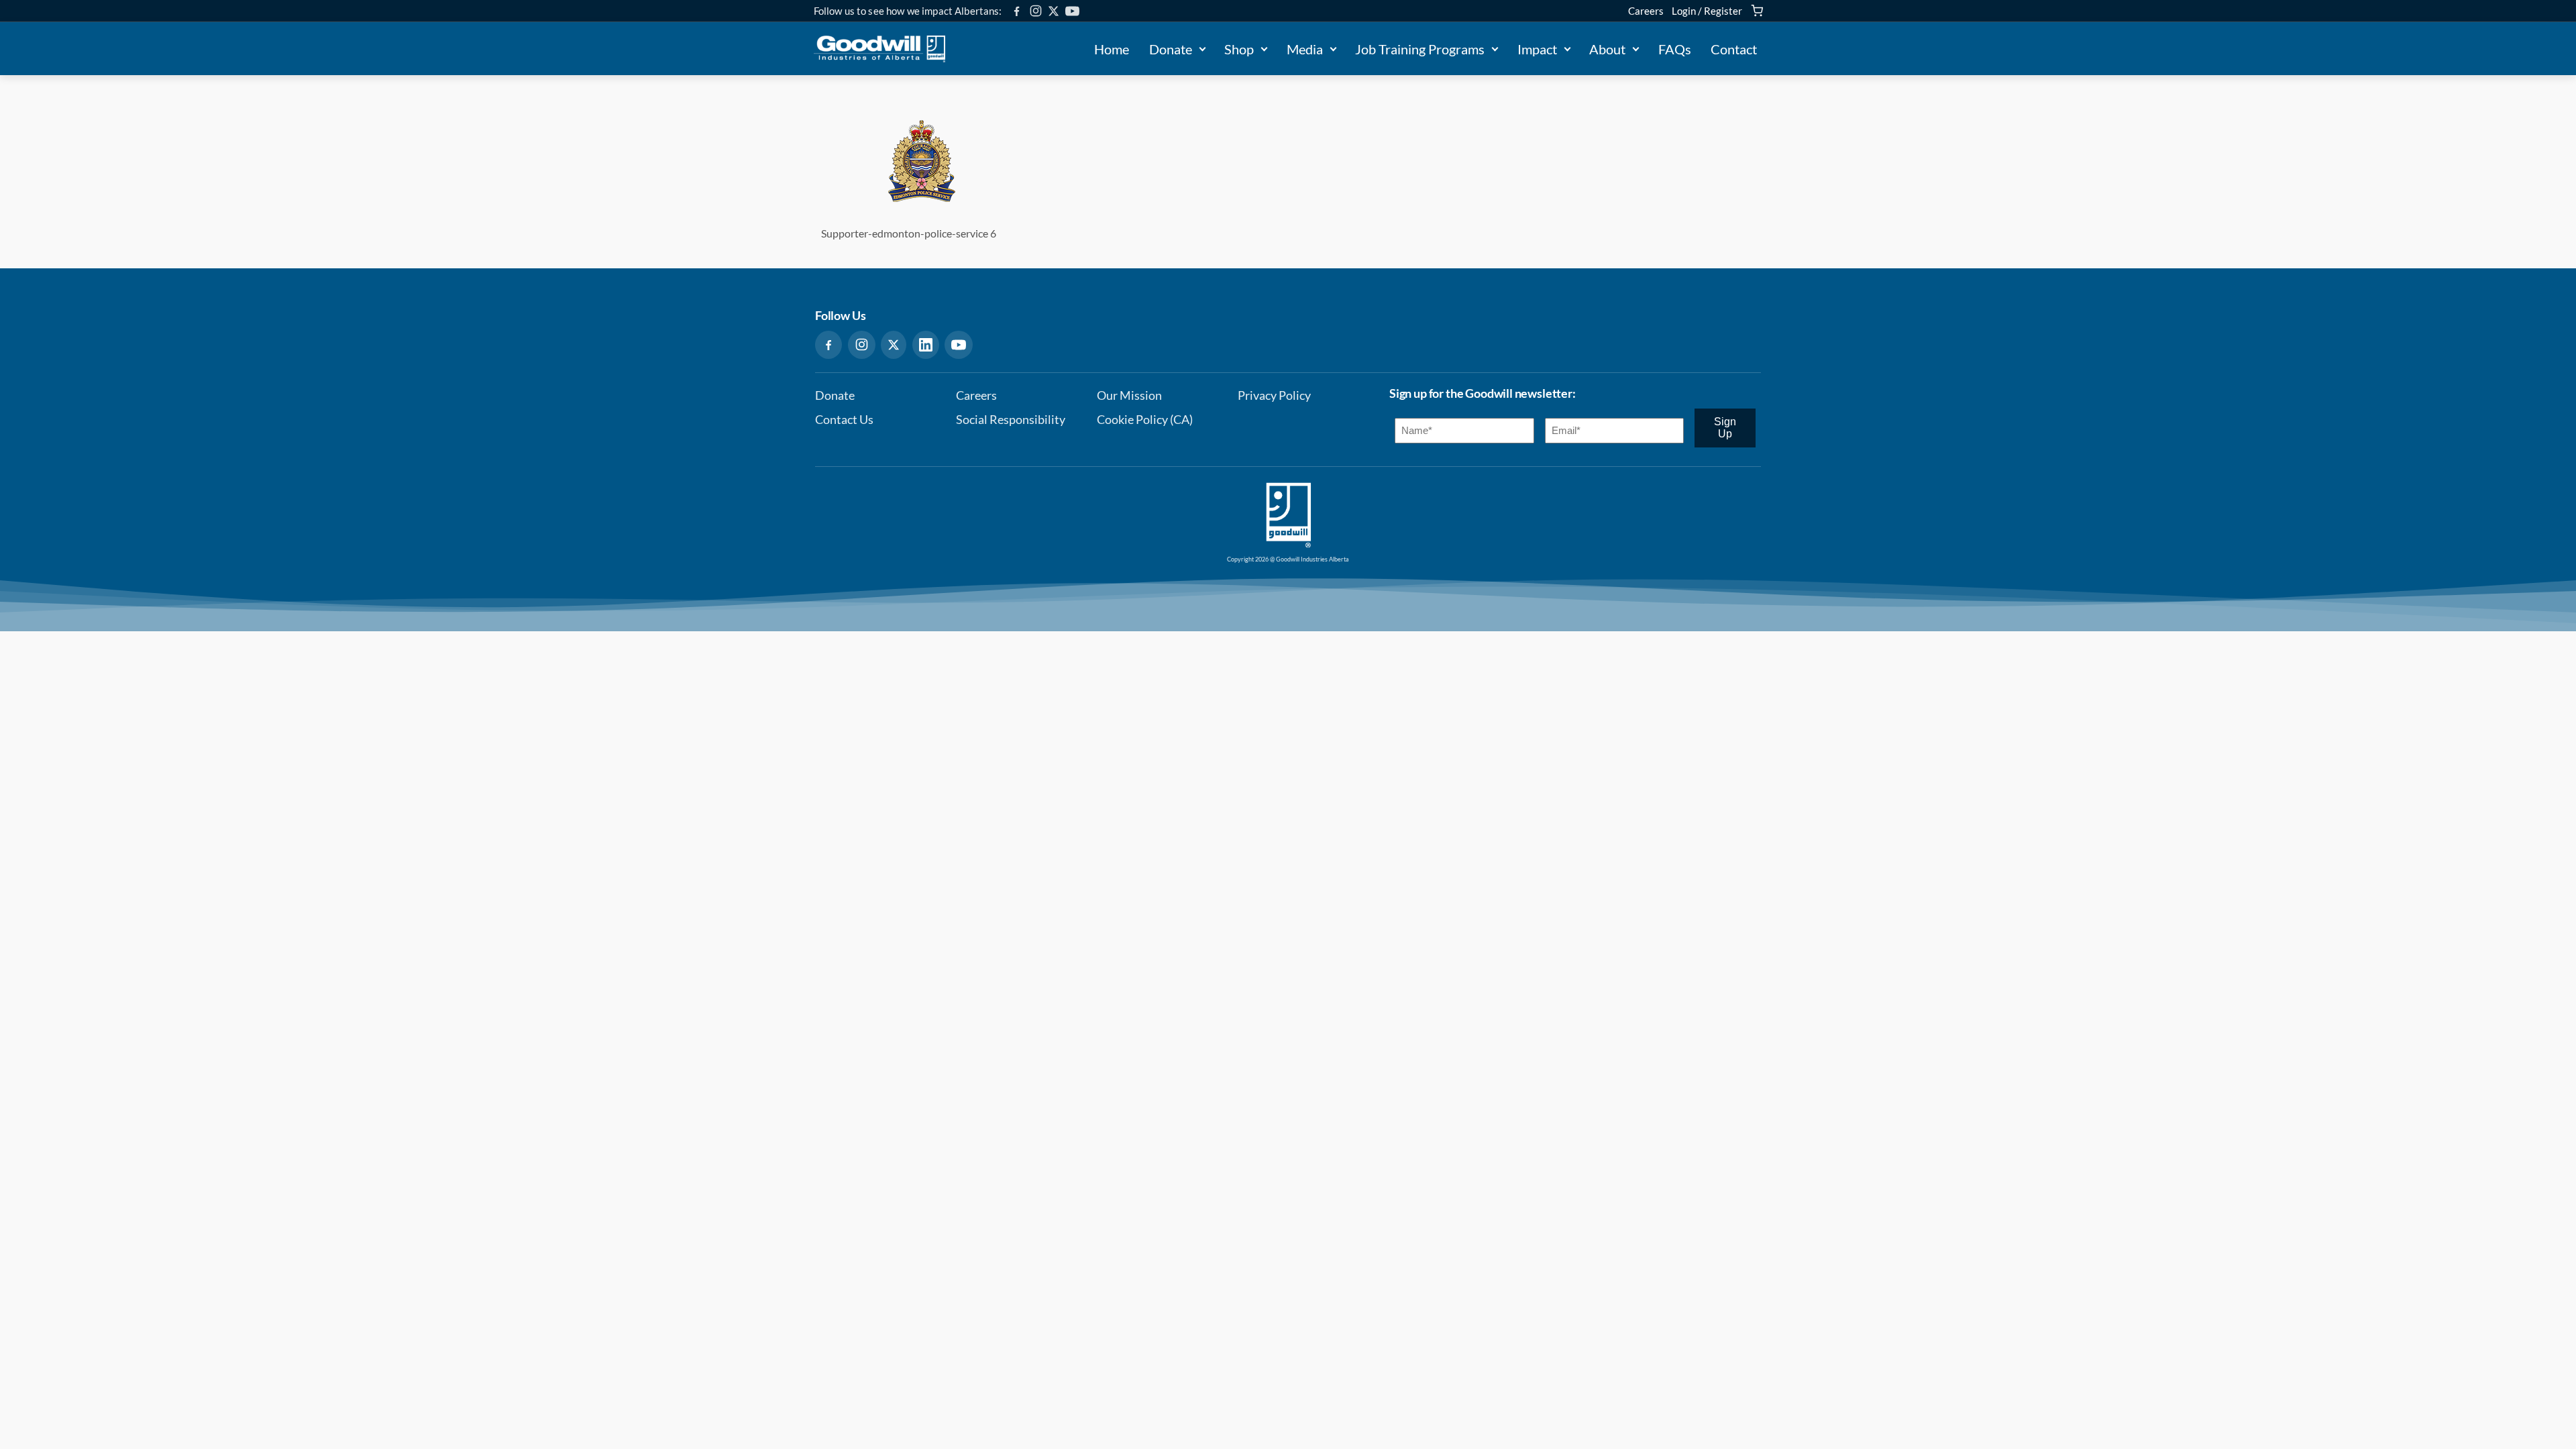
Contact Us (844, 420)
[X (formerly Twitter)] (1054, 11)
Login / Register (1707, 11)
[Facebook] (1017, 11)
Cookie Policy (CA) (1145, 420)
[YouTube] (1072, 11)
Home (1112, 49)
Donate (1171, 49)
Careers (1646, 11)
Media (1305, 49)
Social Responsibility (1011, 420)
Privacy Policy (1274, 395)
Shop (1239, 49)
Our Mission (1129, 395)
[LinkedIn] (926, 345)
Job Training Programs (1420, 49)
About (1607, 49)
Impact (1537, 49)
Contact (1734, 49)
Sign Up (1725, 428)
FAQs (1675, 49)
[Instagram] (1036, 11)
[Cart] (1757, 11)
